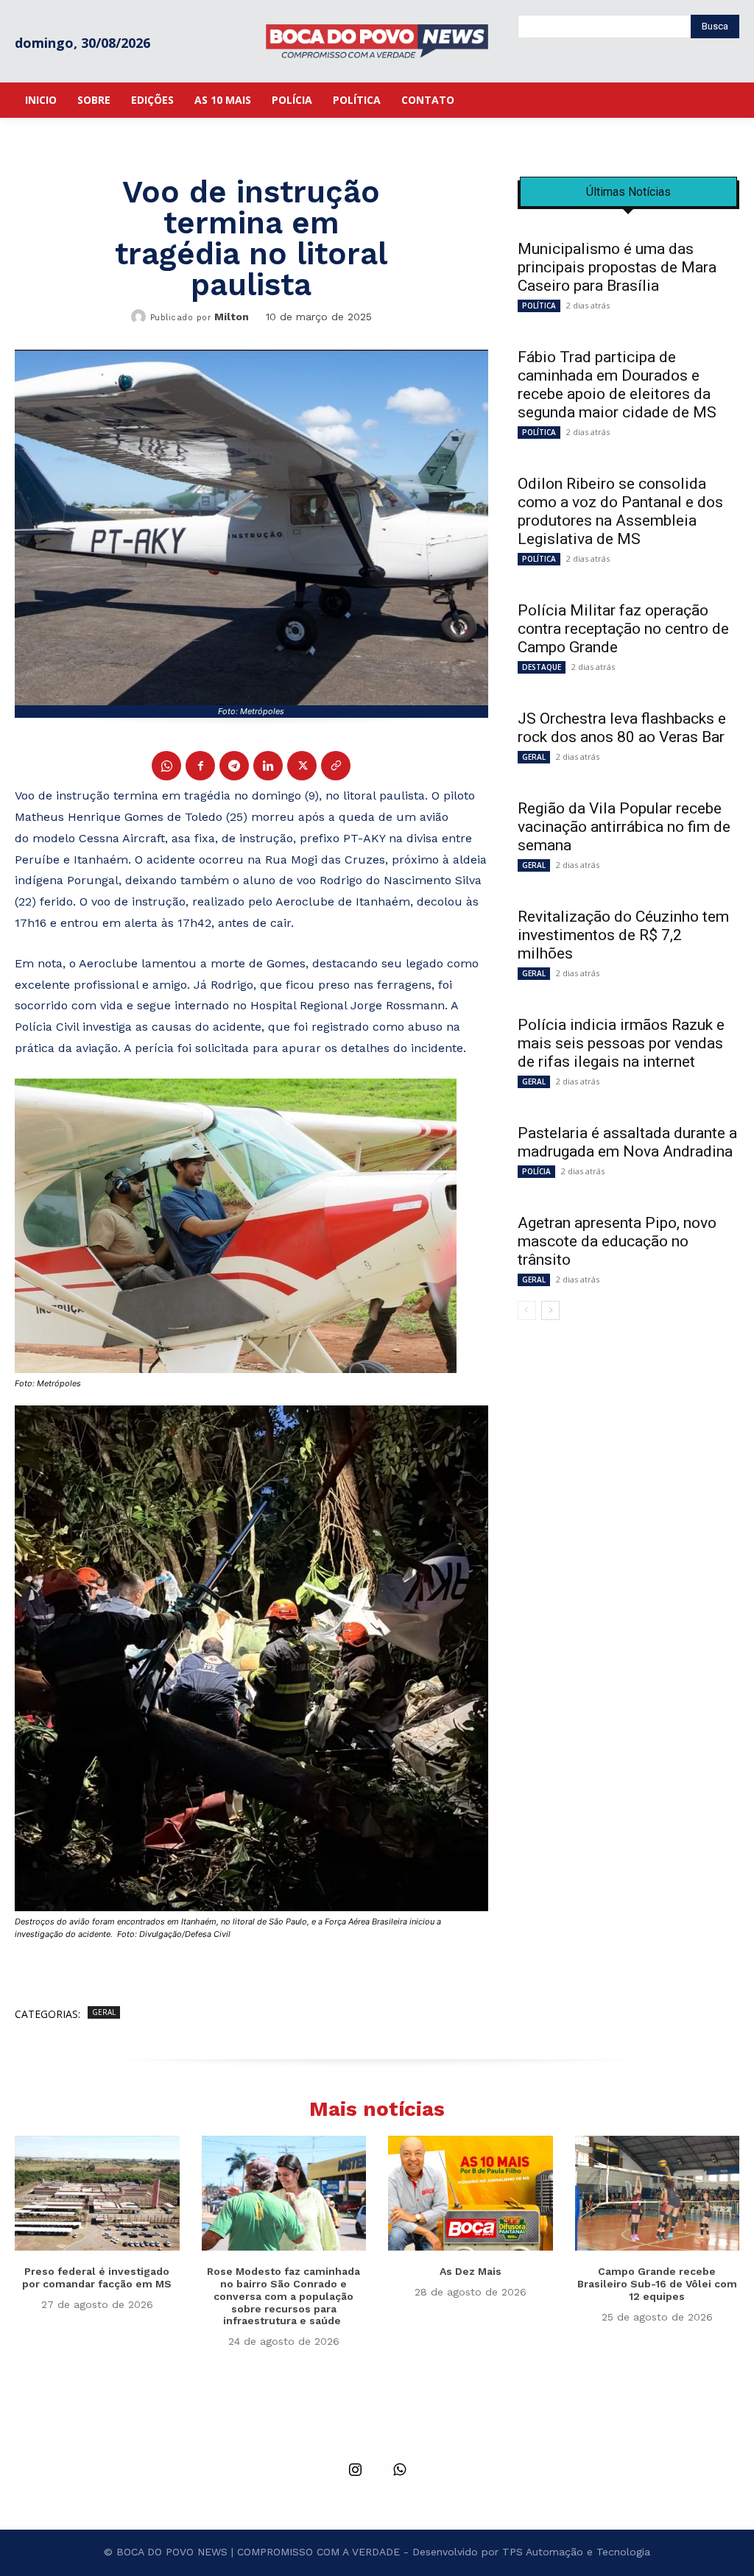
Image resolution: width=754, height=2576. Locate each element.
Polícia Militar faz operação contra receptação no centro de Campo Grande (623, 629)
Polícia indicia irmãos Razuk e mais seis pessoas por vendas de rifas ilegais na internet (621, 1043)
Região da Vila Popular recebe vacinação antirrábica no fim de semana (624, 827)
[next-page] (550, 1310)
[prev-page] (527, 1310)
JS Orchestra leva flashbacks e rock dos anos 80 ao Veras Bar (622, 728)
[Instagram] (355, 2471)
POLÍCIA (536, 1171)
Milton (232, 317)
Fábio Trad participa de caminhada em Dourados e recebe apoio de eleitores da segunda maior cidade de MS (617, 385)
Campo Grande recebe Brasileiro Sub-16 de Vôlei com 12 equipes (657, 2284)
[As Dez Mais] (471, 2193)
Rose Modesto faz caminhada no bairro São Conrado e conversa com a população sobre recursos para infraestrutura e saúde (283, 2296)
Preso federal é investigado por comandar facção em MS (97, 2277)
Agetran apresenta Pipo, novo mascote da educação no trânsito (617, 1241)
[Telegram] (234, 766)
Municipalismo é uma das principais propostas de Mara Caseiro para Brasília (617, 267)
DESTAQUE (542, 667)
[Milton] (141, 317)
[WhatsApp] (166, 766)
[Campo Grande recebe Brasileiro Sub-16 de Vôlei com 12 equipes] (658, 2193)
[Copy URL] (336, 766)
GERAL (104, 2012)
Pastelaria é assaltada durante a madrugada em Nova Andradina (627, 1142)
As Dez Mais (471, 2271)
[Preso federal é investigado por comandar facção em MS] (97, 2193)
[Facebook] (200, 766)
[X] (302, 766)
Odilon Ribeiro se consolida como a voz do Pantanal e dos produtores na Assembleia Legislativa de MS (620, 511)
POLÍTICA (539, 306)
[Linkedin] (268, 766)
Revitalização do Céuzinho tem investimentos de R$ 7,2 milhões (623, 935)
